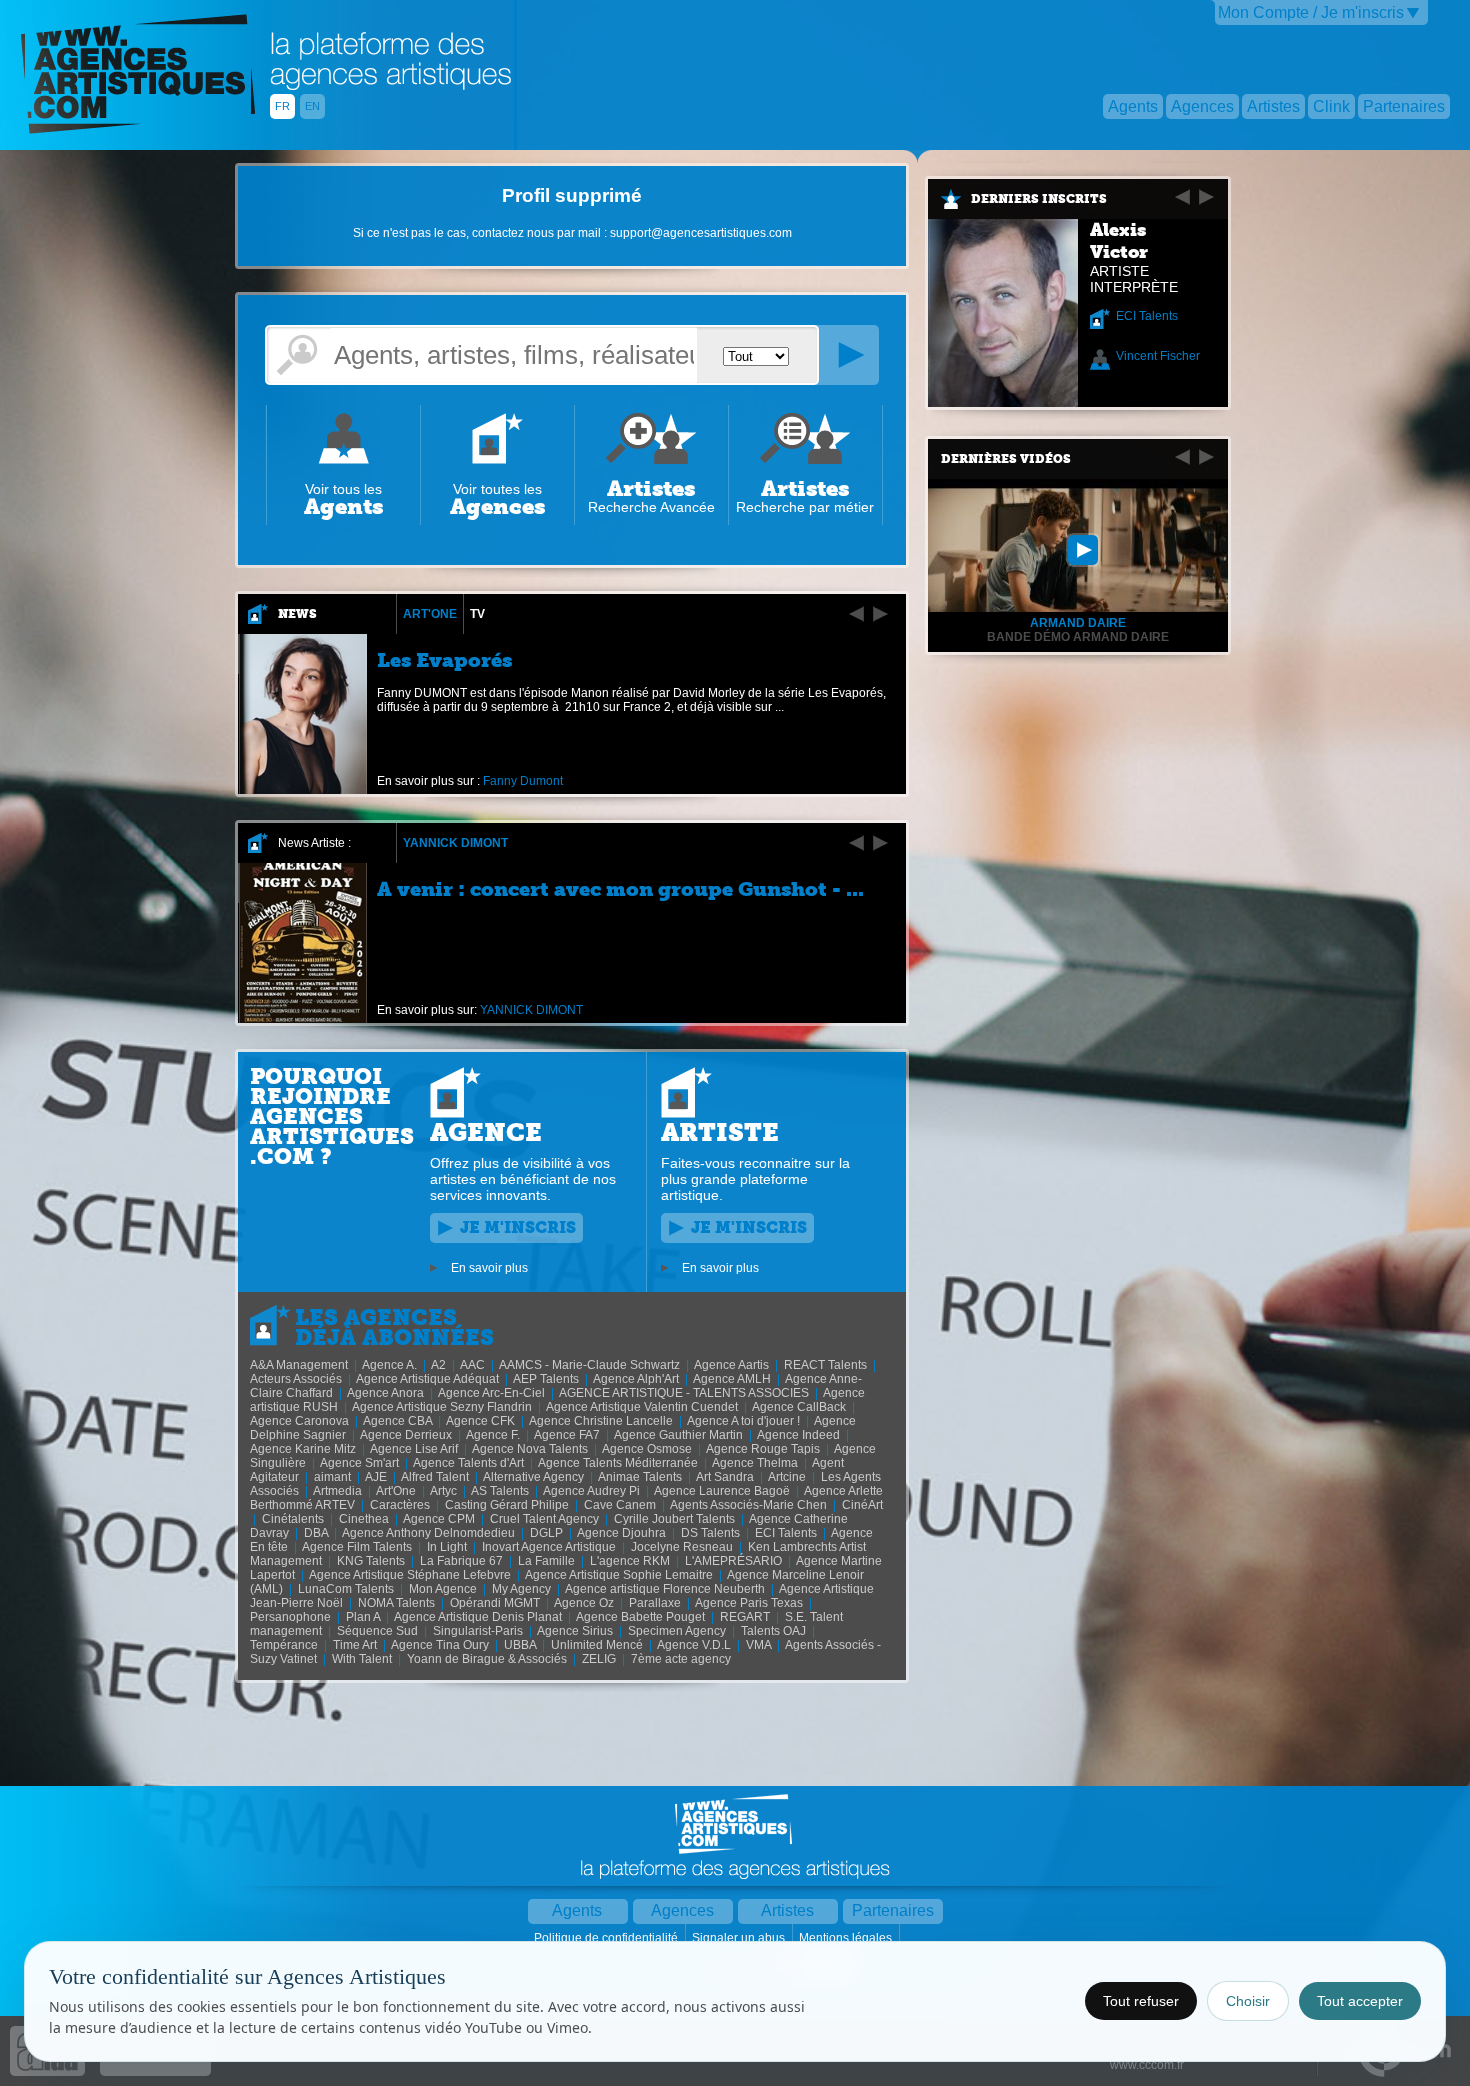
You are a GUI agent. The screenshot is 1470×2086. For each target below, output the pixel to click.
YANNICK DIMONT (455, 843)
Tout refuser (1141, 2001)
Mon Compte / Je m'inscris (1311, 12)
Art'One (430, 614)
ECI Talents (1147, 316)
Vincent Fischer (1158, 356)
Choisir (1248, 2001)
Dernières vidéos (1006, 459)
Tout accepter (1360, 2001)
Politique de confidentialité (607, 1938)
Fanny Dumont (523, 781)
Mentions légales (847, 1938)
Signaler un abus (740, 1938)
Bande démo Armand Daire (1078, 637)
